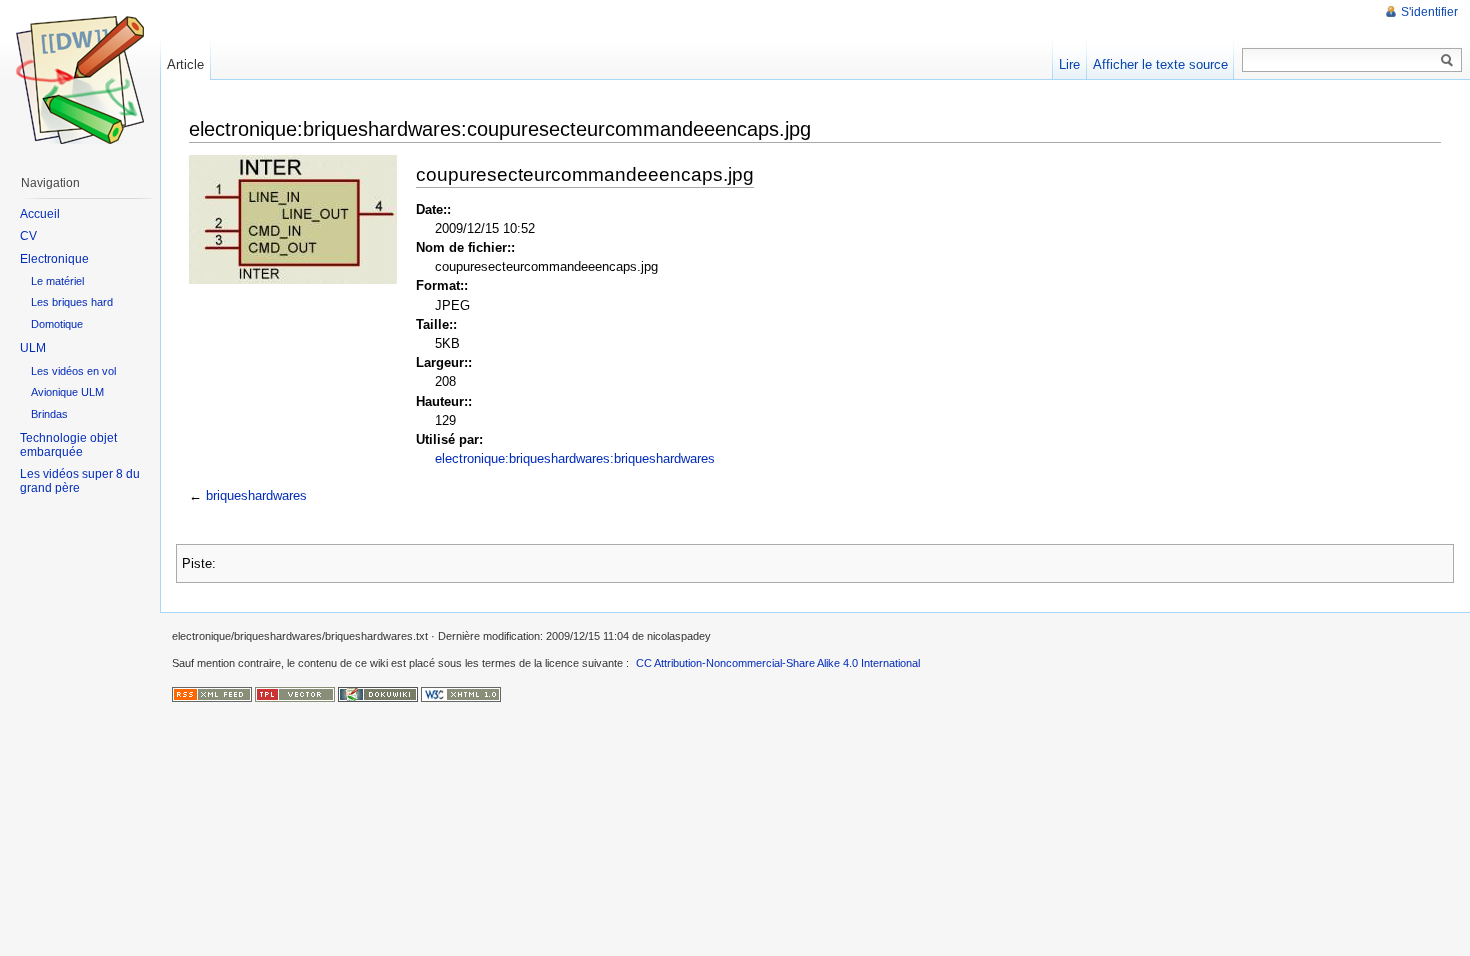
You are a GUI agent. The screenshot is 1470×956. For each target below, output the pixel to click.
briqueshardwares (256, 495)
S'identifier (1429, 12)
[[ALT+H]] (80, 80)
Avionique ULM (67, 392)
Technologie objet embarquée (68, 445)
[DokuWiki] (378, 694)
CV (28, 236)
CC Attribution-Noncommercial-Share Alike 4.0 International (778, 663)
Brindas (49, 414)
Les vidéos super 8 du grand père (80, 481)
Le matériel (57, 281)
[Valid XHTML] (461, 694)
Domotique (57, 324)
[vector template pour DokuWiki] (295, 694)
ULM (33, 348)
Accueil (40, 214)
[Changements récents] (212, 694)
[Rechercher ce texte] (1447, 61)
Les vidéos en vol (73, 371)
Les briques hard (72, 302)
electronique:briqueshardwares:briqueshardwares (575, 458)
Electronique (54, 259)
